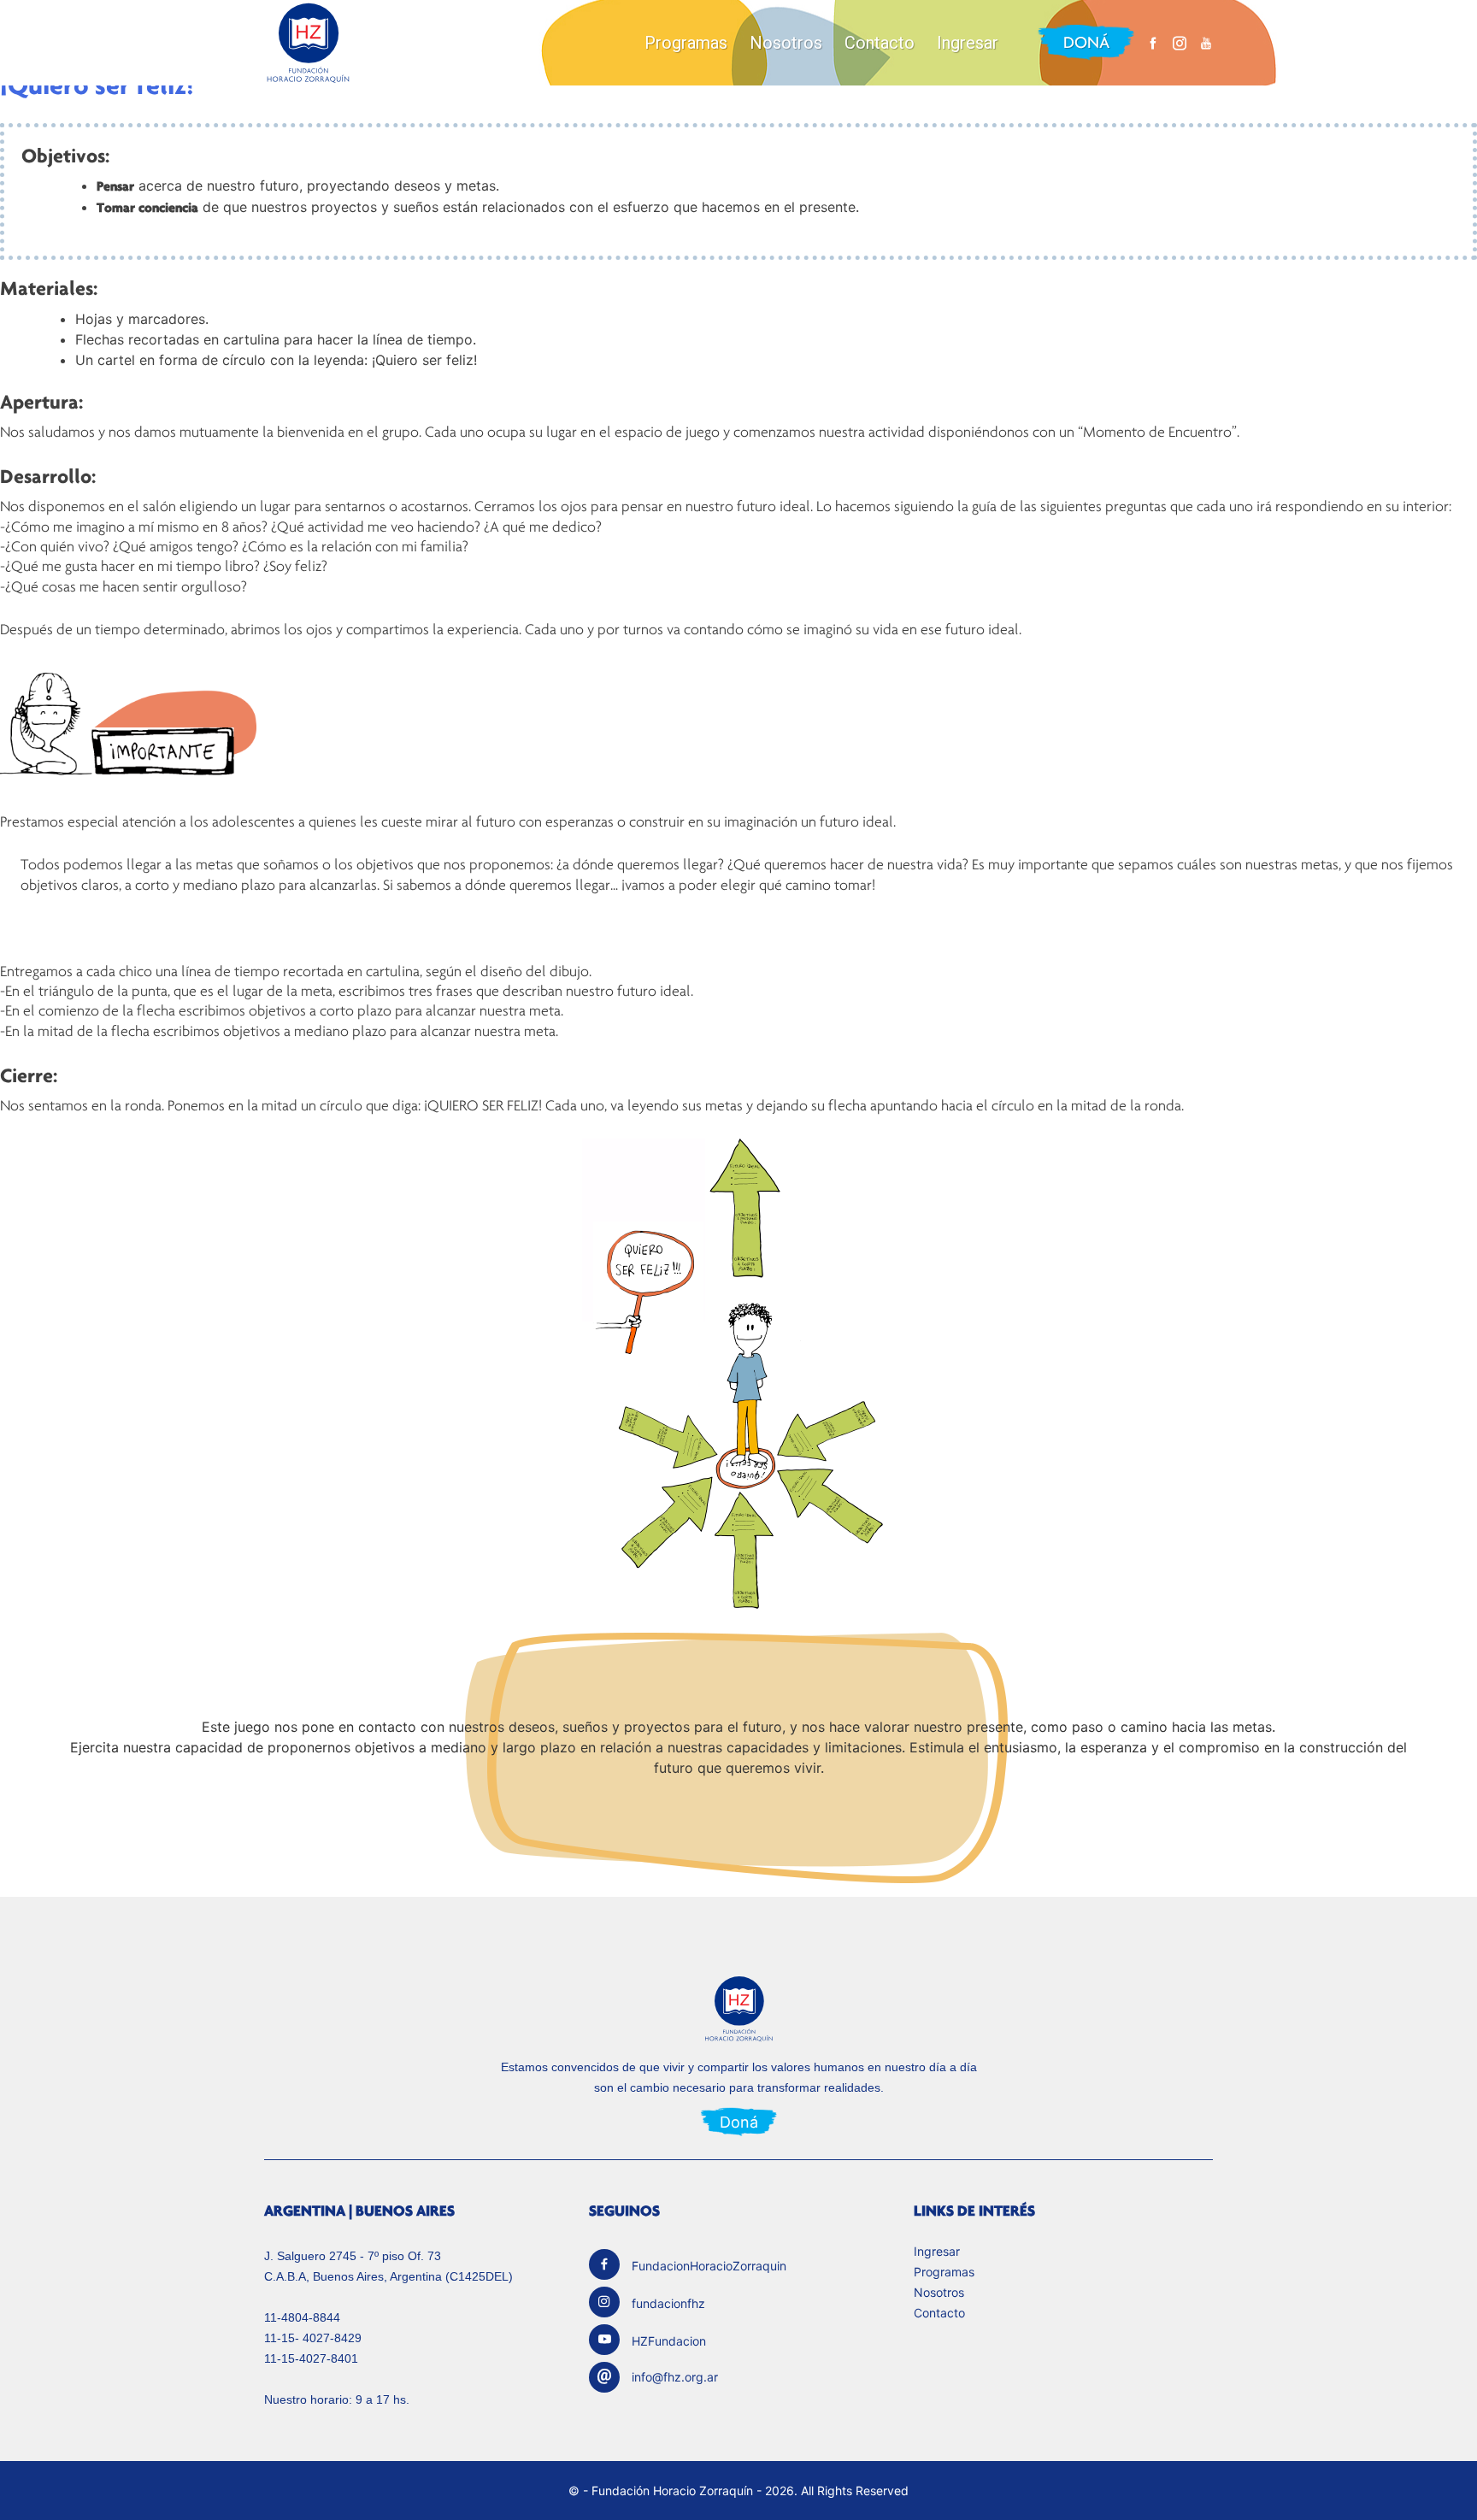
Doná (1086, 42)
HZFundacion (669, 2341)
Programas (686, 43)
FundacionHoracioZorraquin (709, 2266)
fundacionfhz (668, 2303)
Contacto (880, 43)
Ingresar (968, 43)
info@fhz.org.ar (675, 2377)
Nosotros (786, 43)
